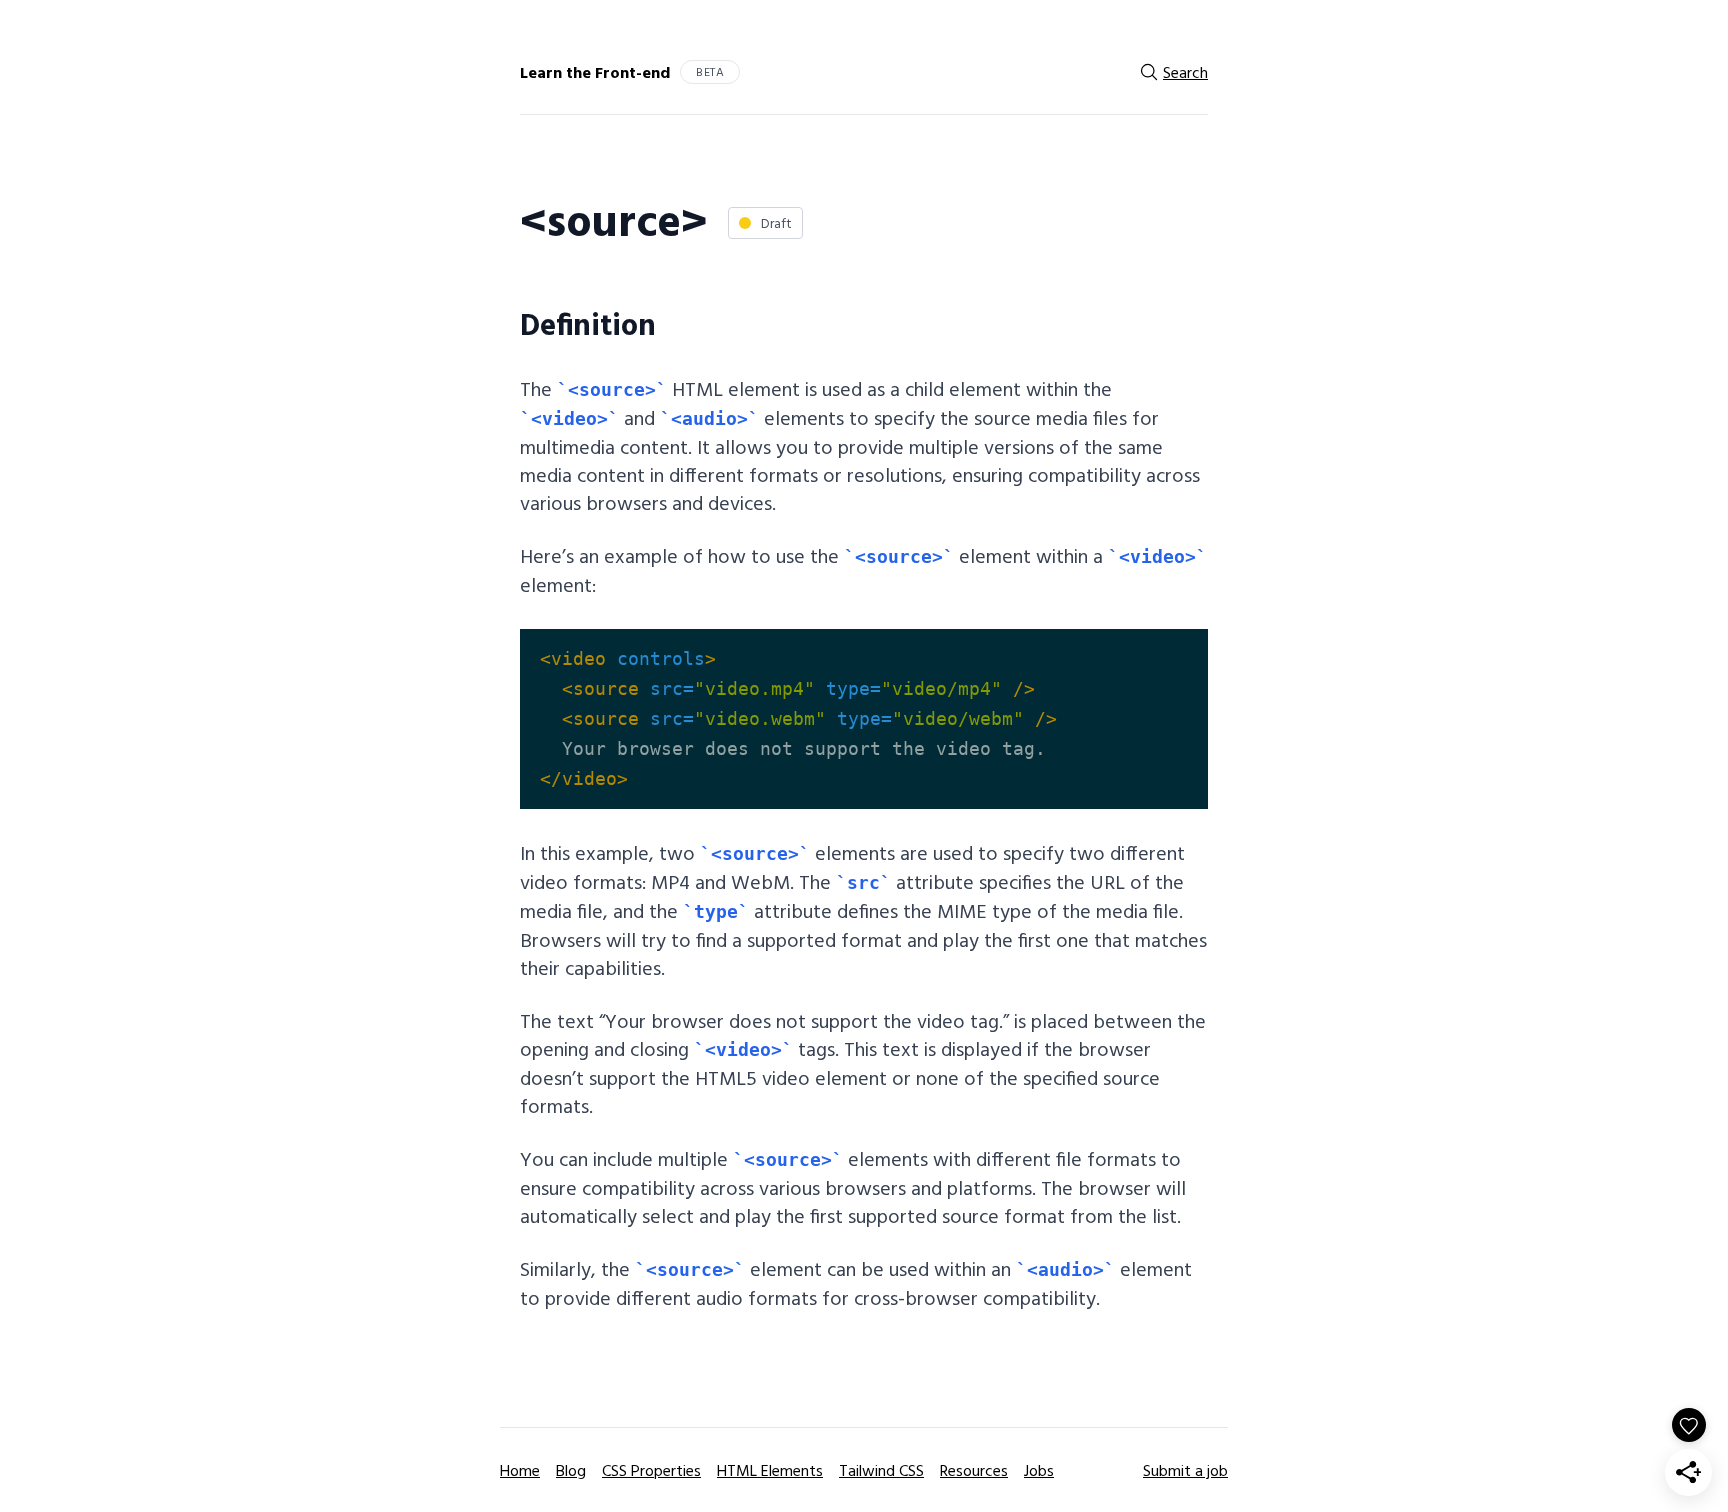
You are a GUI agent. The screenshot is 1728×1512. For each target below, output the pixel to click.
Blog (571, 1470)
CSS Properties (651, 1470)
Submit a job (1185, 1470)
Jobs (1039, 1470)
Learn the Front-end (595, 72)
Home (520, 1470)
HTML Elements (770, 1470)
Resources (974, 1470)
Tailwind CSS (881, 1470)
